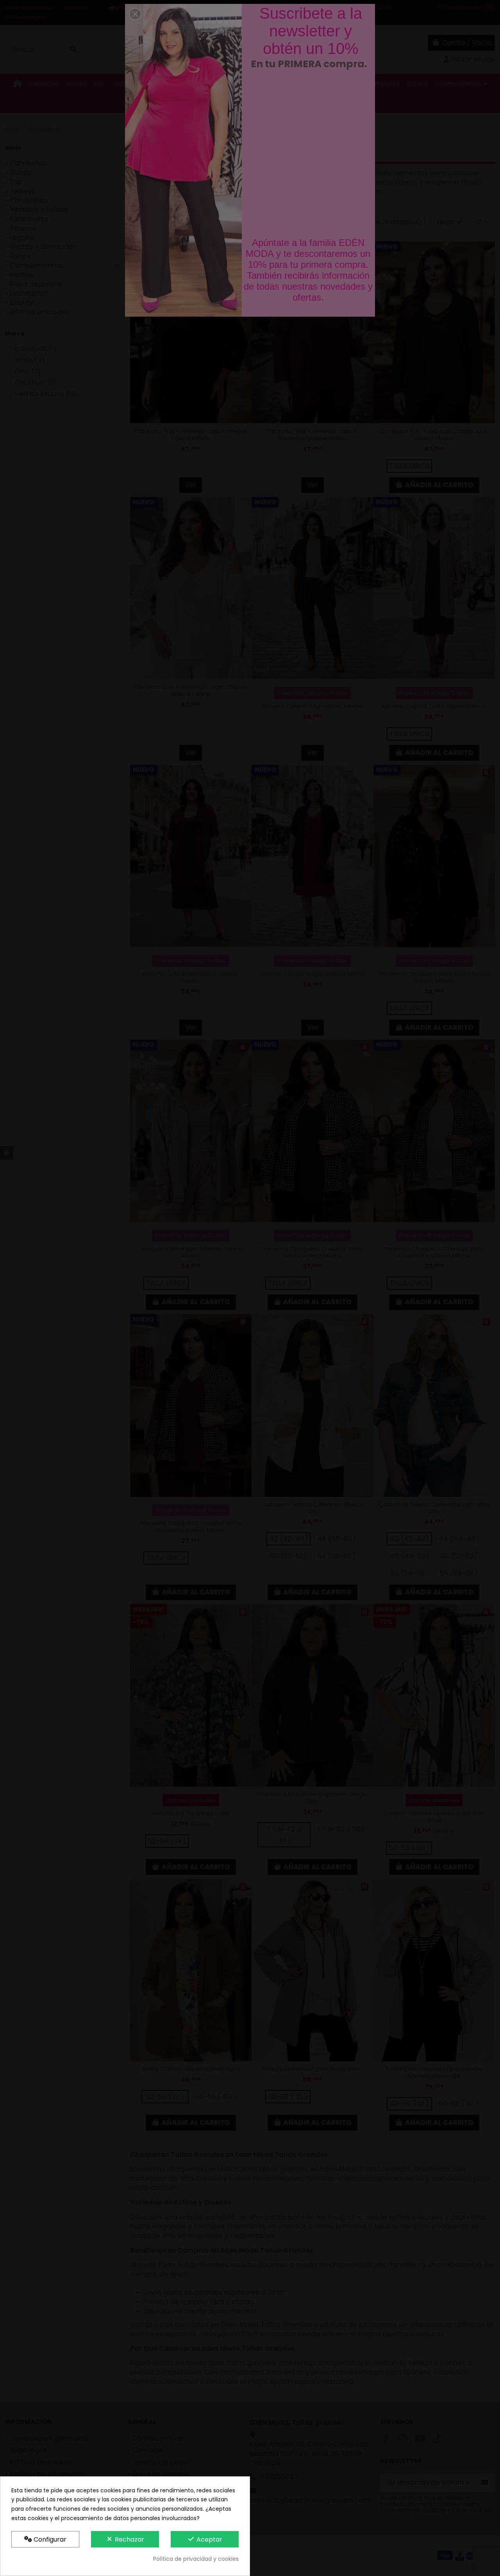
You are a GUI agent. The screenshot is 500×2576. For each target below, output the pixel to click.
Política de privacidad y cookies (196, 2559)
